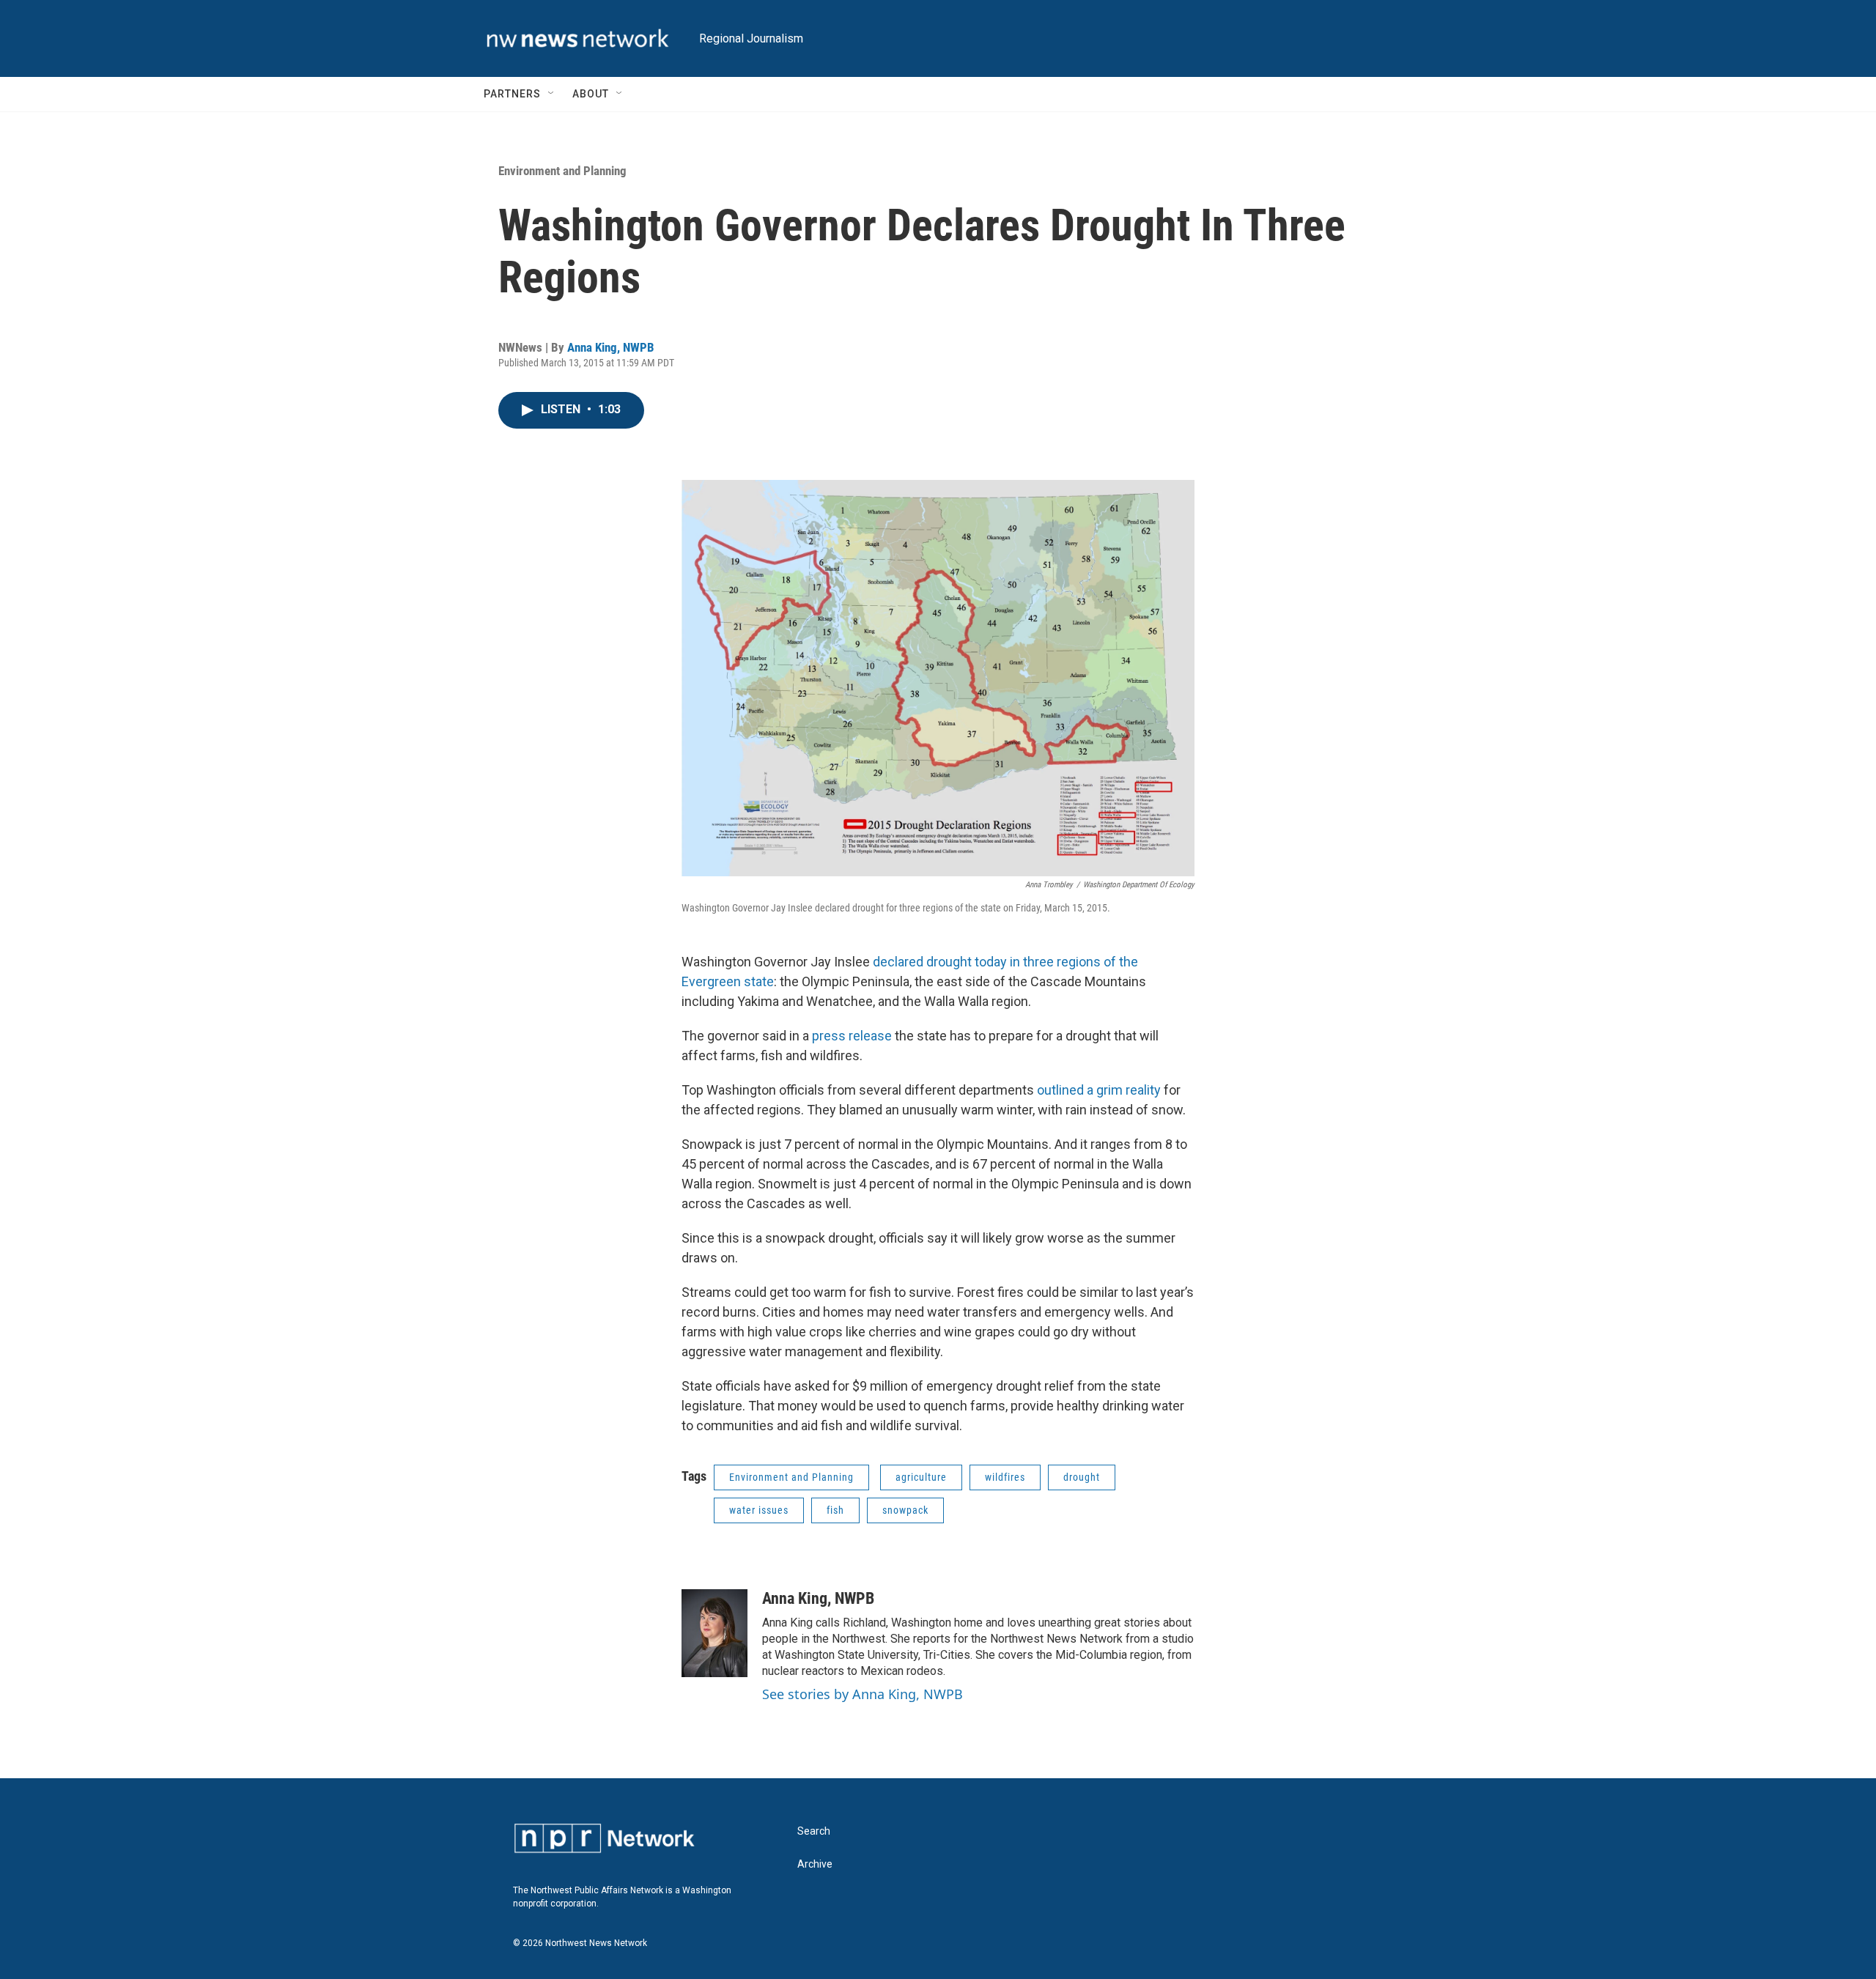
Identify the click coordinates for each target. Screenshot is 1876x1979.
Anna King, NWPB (611, 347)
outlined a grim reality (1099, 1090)
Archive (815, 1864)
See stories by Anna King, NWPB (863, 1694)
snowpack (905, 1510)
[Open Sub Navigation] (552, 94)
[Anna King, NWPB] (714, 1633)
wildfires (1005, 1477)
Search (814, 1831)
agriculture (921, 1477)
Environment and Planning (562, 171)
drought (1082, 1477)
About (591, 94)
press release (852, 1036)
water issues (759, 1510)
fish (835, 1510)
